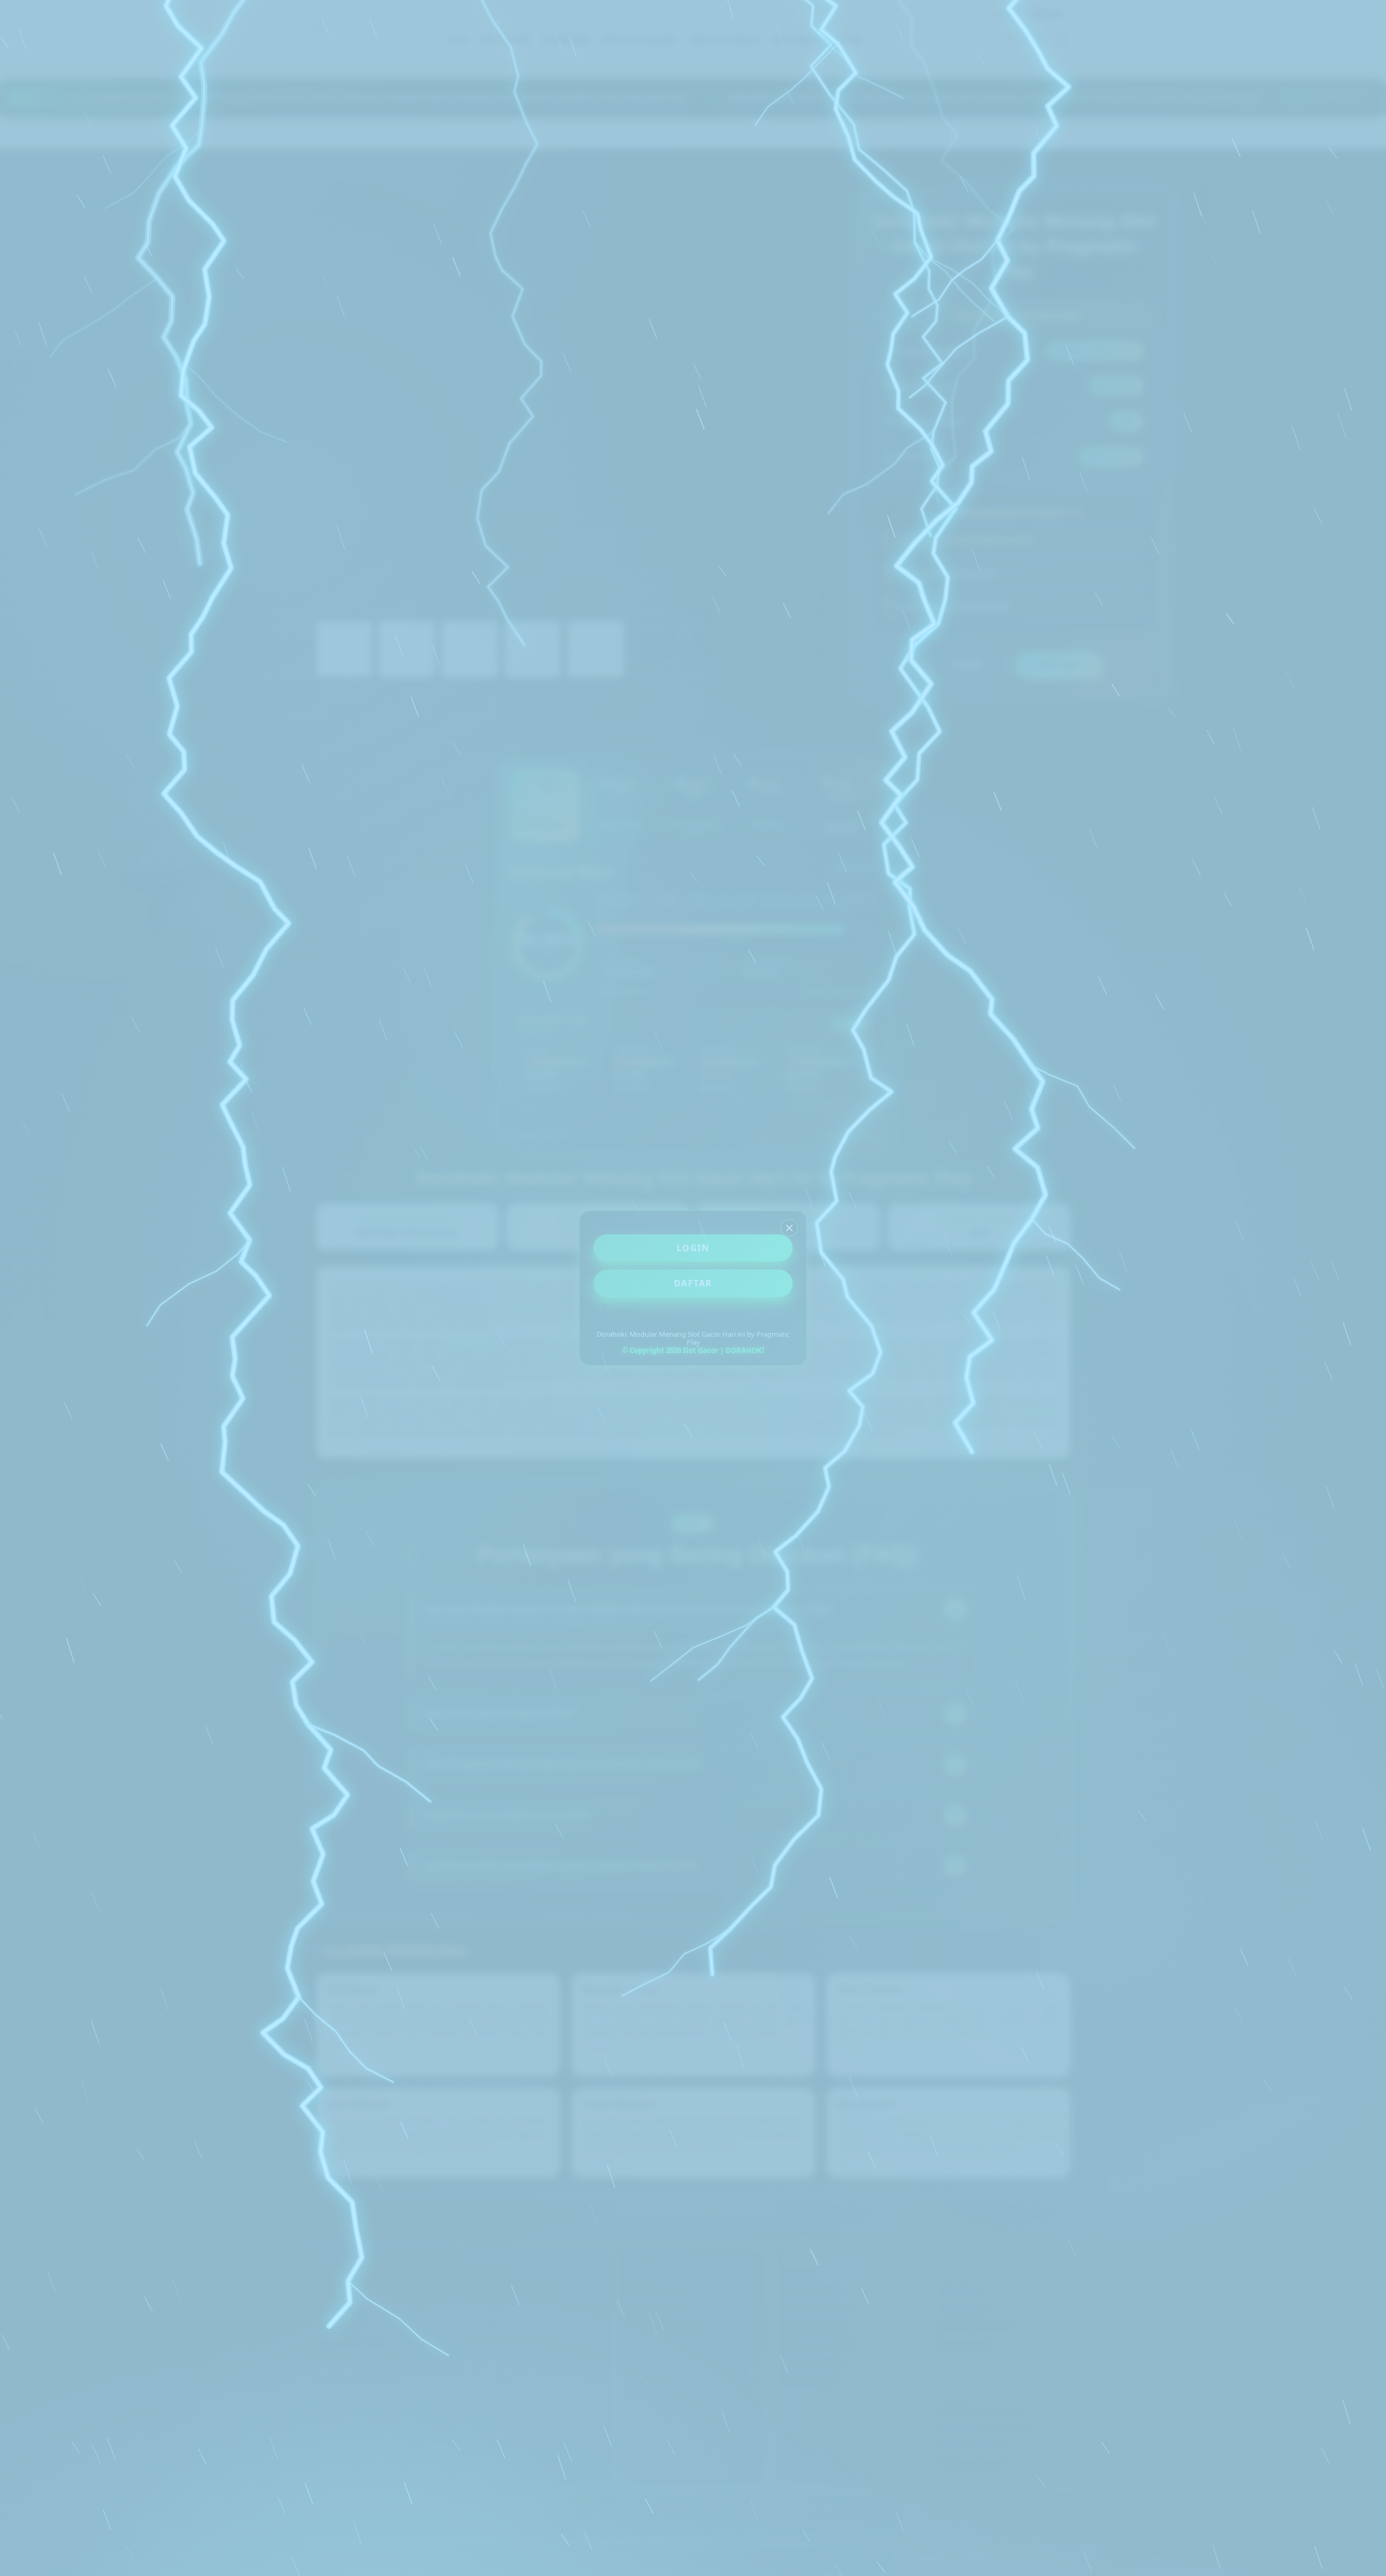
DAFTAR (693, 1283)
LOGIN (693, 1248)
